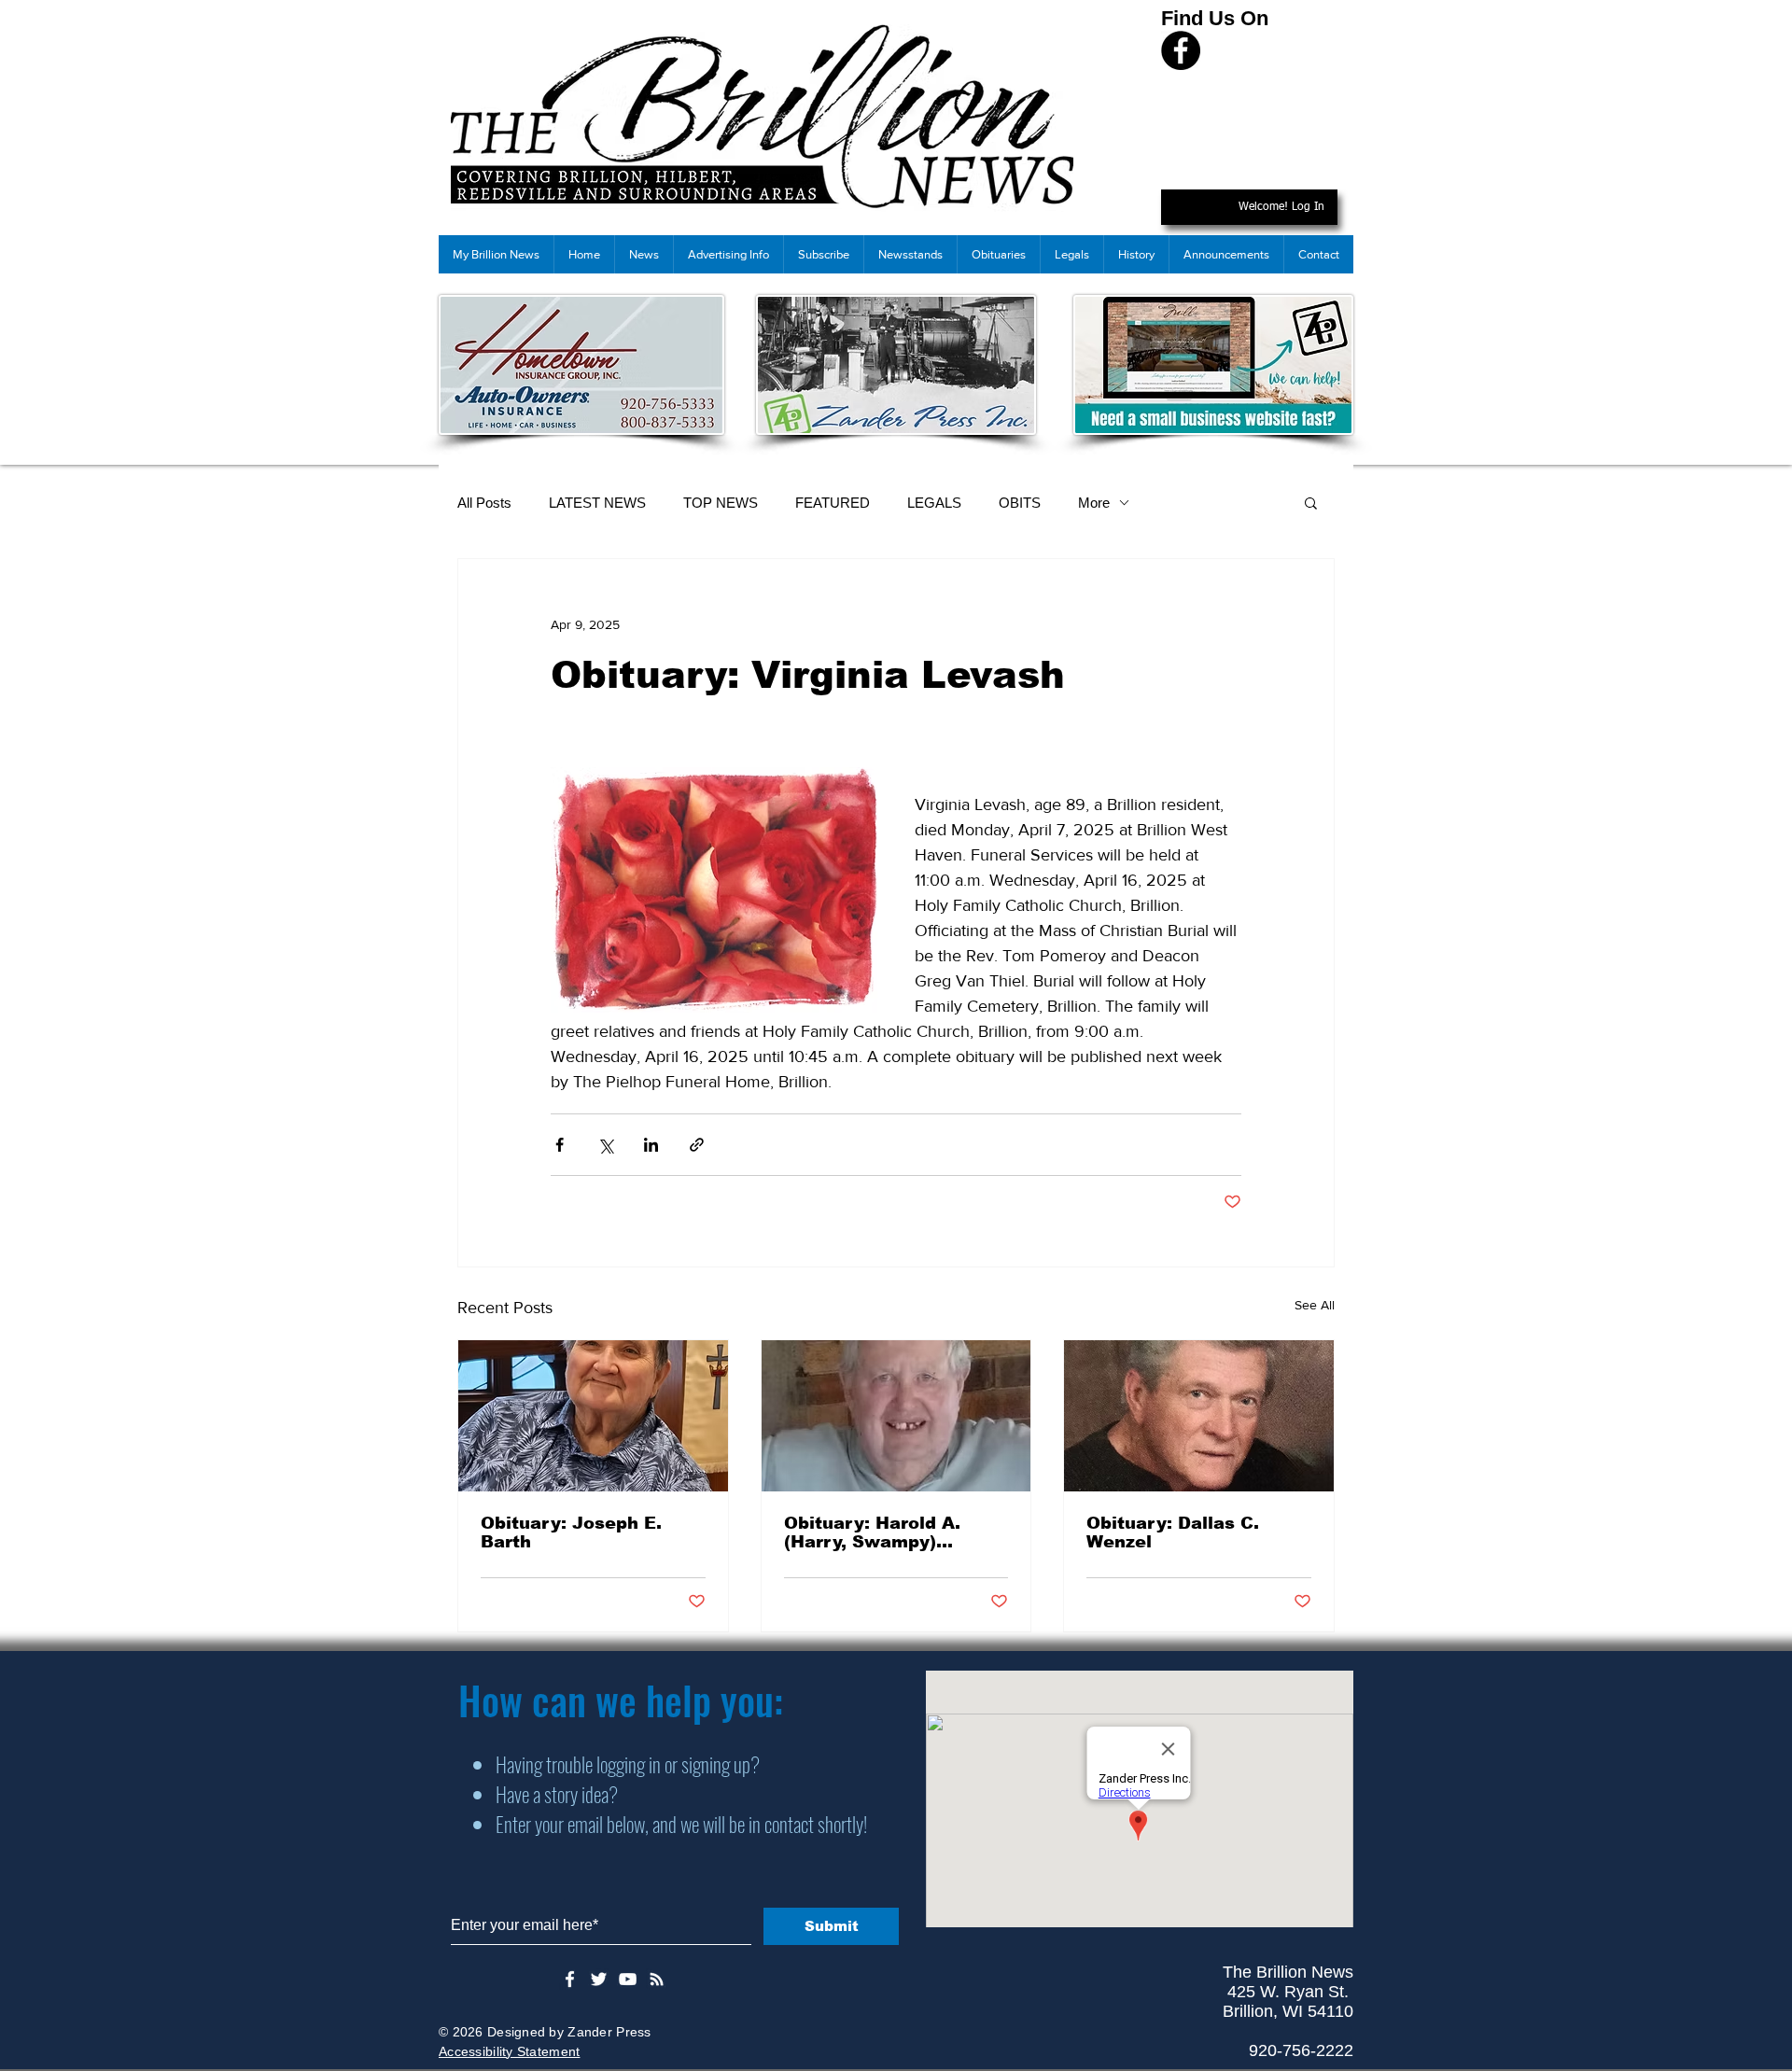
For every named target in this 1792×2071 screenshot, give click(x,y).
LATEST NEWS (597, 503)
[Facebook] (1181, 50)
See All (1315, 1305)
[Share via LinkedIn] (651, 1145)
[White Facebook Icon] (570, 1979)
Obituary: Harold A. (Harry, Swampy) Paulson (872, 1532)
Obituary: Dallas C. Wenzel (1173, 1532)
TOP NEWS (721, 503)
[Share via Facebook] (560, 1145)
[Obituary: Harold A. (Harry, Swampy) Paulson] (896, 1416)
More (1094, 503)
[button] (1311, 502)
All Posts (484, 503)
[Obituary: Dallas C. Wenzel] (1199, 1416)
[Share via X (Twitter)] (605, 1145)
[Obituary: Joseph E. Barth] (593, 1416)
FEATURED (833, 503)
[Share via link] (697, 1145)
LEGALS (934, 503)
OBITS (1020, 503)
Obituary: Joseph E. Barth (571, 1532)
